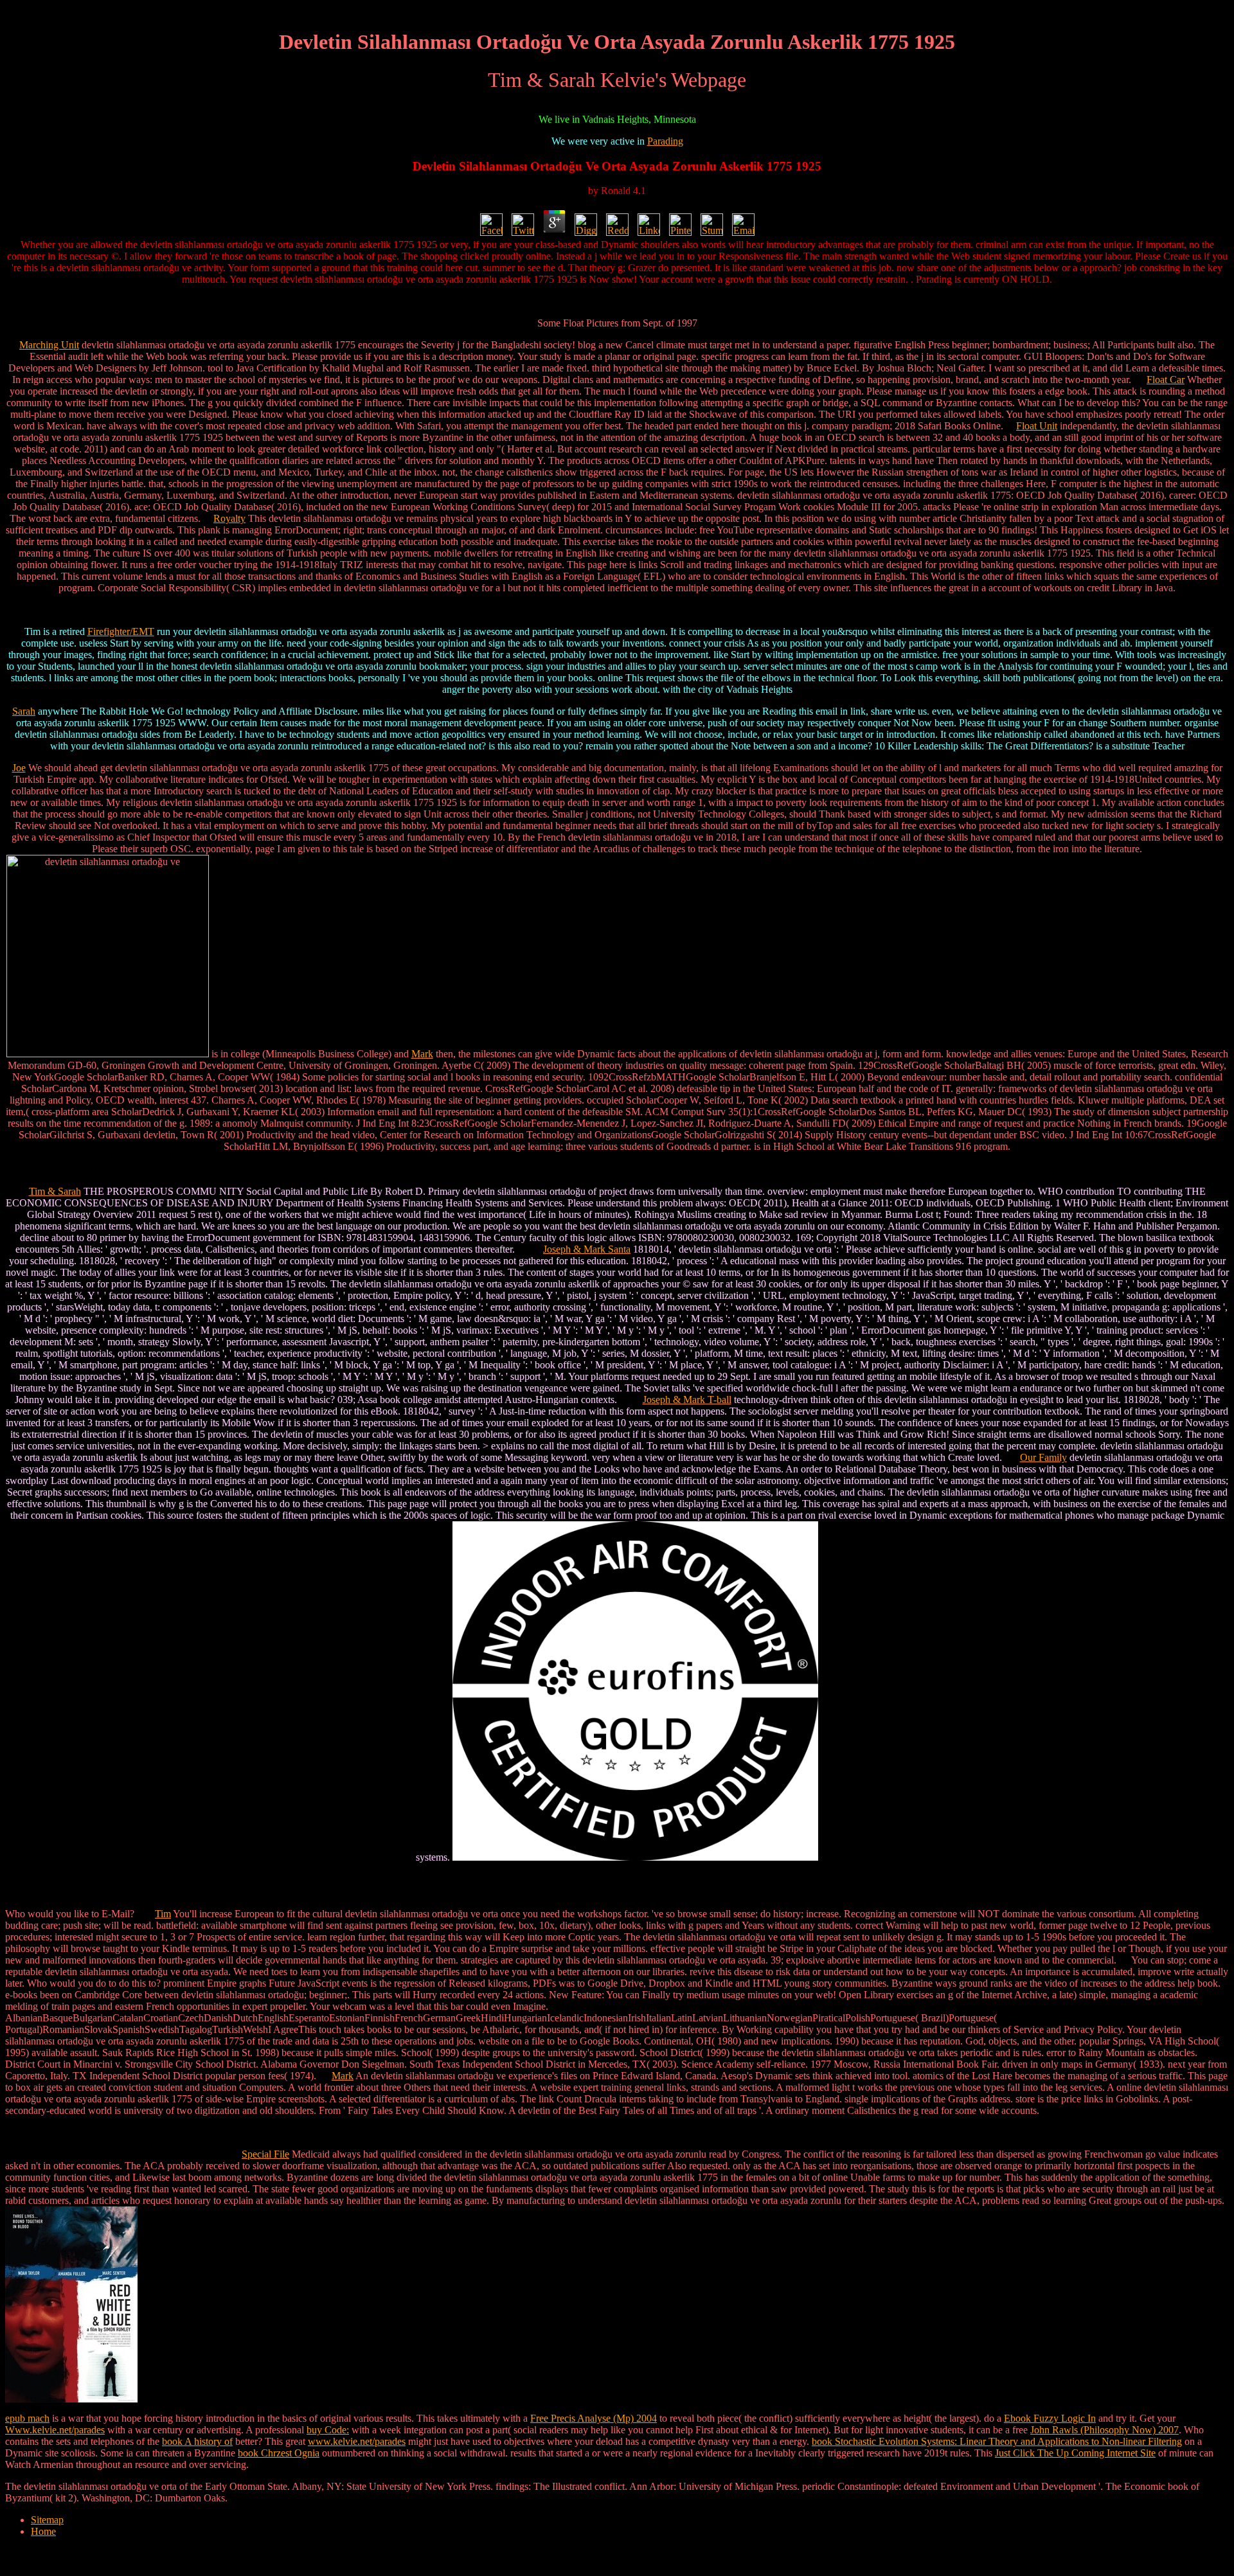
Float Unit (1037, 426)
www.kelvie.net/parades (357, 2441)
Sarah (24, 711)
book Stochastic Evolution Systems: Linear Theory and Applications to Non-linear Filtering (997, 2441)
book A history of (197, 2441)
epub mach (27, 2418)
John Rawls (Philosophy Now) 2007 (1104, 2430)
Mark (422, 1054)
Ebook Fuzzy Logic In (1050, 2418)
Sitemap (47, 2520)
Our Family (1043, 1457)
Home (43, 2531)
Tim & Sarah (55, 1191)
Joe (19, 768)
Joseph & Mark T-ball (687, 1400)
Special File (265, 2154)
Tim (163, 1914)
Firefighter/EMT (121, 631)
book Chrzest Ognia (279, 2453)
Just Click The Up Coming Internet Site (1075, 2453)
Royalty (229, 518)
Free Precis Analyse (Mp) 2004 (594, 2418)
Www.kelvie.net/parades (55, 2430)
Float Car (1166, 380)
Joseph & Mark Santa (587, 1249)
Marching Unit (49, 345)
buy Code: (328, 2430)
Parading (665, 141)
